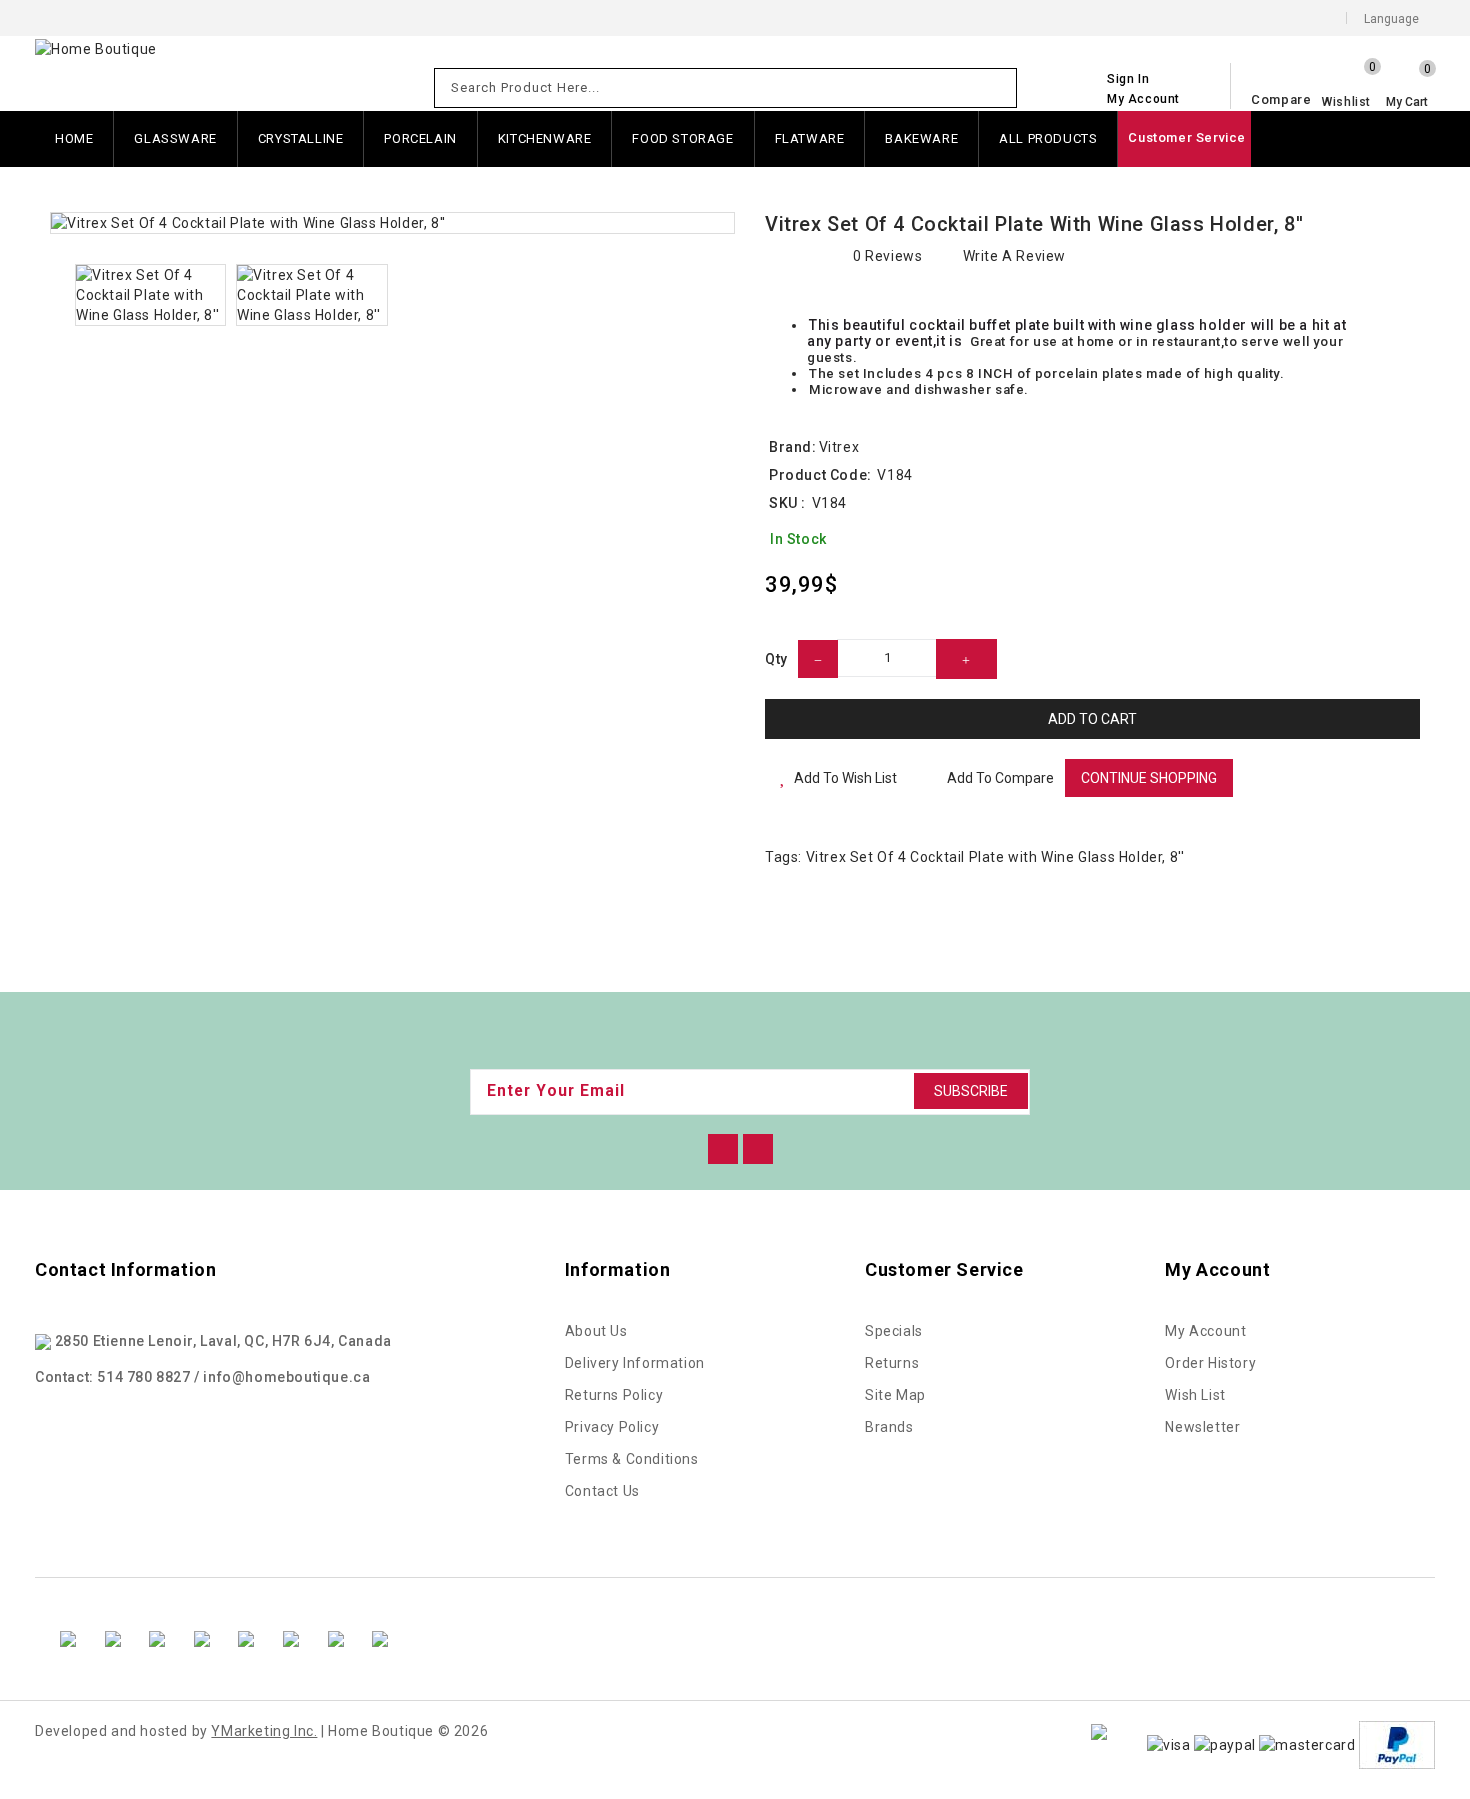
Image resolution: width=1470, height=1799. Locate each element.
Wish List (1195, 1395)
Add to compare (1000, 778)
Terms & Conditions (632, 1459)
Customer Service (1187, 137)
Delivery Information (635, 1363)
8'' (1177, 857)
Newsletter (1202, 1427)
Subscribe (971, 1091)
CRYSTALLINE (301, 138)
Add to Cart (1092, 719)
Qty (776, 659)
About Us (596, 1331)
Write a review (1014, 256)
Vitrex (839, 447)
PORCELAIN (420, 138)
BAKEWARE (921, 138)
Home (74, 138)
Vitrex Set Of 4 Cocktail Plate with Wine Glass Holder (984, 857)
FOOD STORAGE (682, 138)
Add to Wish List (845, 778)
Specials (894, 1331)
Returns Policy (614, 1395)
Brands (889, 1427)
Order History (1210, 1363)
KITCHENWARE (545, 138)
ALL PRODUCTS (1048, 138)
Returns (892, 1363)
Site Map (895, 1395)
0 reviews (887, 256)
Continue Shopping (1149, 778)
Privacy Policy (612, 1427)
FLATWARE (810, 138)
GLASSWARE (175, 138)
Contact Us (602, 1491)
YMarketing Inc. (264, 1731)
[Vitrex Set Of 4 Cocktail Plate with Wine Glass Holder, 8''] (392, 223)
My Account (1205, 1331)
